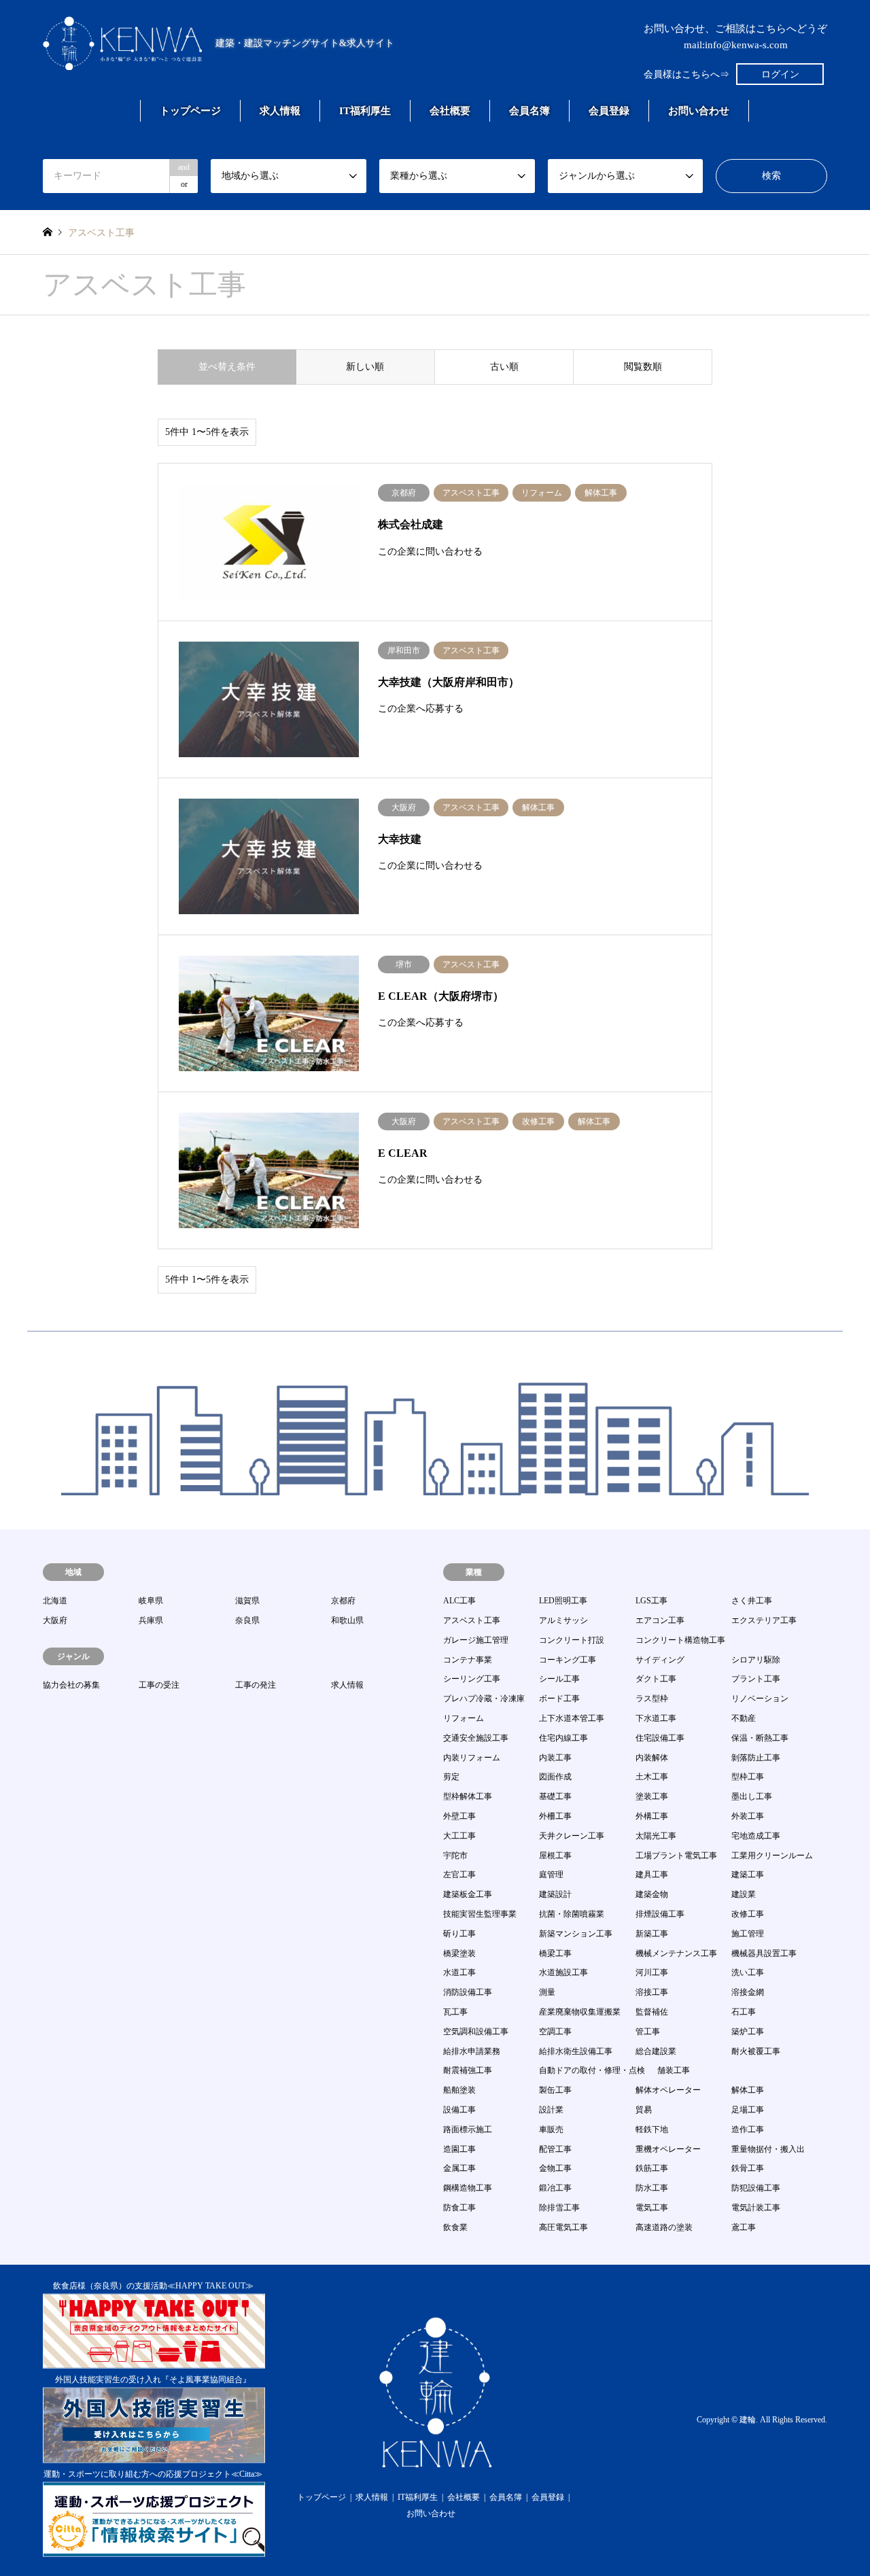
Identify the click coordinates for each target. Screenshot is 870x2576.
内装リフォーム (472, 1758)
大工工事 (459, 1836)
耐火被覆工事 (756, 2051)
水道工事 (459, 1972)
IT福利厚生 (365, 111)
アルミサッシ (563, 1620)
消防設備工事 (468, 1992)
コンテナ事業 (468, 1660)
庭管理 (551, 1875)
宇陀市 (455, 1856)
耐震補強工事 (468, 2070)
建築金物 (652, 1894)
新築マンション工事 (576, 1934)
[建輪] (435, 2459)
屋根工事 (555, 1856)
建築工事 (748, 1875)
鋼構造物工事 (468, 2188)
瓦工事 (455, 2012)
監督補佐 (652, 2012)
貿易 (644, 2110)
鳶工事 (744, 2227)
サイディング (660, 1660)
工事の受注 (159, 1685)
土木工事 (652, 1777)
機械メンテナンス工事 (676, 1953)
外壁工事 (459, 1816)
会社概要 (450, 111)
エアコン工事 (660, 1620)
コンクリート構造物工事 (680, 1640)
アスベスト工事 (472, 1620)
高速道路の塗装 (664, 2227)
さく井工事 (752, 1601)
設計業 (551, 2110)
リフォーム (464, 1718)
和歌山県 (347, 1620)
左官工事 (459, 1875)
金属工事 (459, 2168)
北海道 (55, 1601)
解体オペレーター (668, 2090)
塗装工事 (652, 1796)
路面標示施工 (468, 2129)
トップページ (190, 111)
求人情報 (280, 111)
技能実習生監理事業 (480, 1914)
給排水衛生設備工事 (576, 2051)
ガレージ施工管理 (476, 1640)
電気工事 (652, 2208)
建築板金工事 (468, 1894)
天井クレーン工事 (572, 1836)
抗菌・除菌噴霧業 (572, 1914)
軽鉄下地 (652, 2129)
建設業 (744, 1894)
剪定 (451, 1777)
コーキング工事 (568, 1660)
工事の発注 (256, 1685)
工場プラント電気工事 (676, 1856)
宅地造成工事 (756, 1836)
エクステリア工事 (764, 1620)
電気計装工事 (756, 2208)
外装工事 (748, 1816)
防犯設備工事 (756, 2188)
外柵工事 (555, 1816)
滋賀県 (247, 1601)
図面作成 (555, 1777)
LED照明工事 (563, 1601)
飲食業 (455, 2227)
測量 (547, 1992)
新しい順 (365, 367)
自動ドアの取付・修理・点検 (592, 2070)
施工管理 (748, 1934)
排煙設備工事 (660, 1914)
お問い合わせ (699, 111)
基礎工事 (555, 1796)
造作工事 (748, 2129)
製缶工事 (555, 2090)
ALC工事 (459, 1601)
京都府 (343, 1601)
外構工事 (652, 1816)
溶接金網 (748, 1992)
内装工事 (555, 1758)
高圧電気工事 (563, 2227)
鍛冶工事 (555, 2188)
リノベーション (760, 1699)
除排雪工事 (559, 2208)
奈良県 (247, 1620)
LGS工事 (651, 1601)
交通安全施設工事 (476, 1738)
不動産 (744, 1718)
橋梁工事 (555, 1953)
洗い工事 (748, 1972)
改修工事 (748, 1914)
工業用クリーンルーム (772, 1856)
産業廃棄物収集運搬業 (580, 2012)
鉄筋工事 (652, 2168)
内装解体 (652, 1758)
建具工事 (652, 1875)
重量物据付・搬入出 (768, 2149)
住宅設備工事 (660, 1738)
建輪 (748, 2420)
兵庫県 (151, 1620)
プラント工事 (756, 1679)
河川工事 (652, 1972)
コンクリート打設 (572, 1640)
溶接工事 (652, 1992)
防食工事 (459, 2208)
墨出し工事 (752, 1796)
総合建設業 (656, 2051)
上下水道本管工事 (572, 1718)
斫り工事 (459, 1934)
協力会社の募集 (71, 1685)
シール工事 (559, 1679)
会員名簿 (529, 111)
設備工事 (459, 2110)
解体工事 (748, 2090)
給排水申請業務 (472, 2051)
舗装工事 (674, 2070)
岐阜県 (151, 1601)
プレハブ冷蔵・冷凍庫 (484, 1699)
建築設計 (555, 1894)
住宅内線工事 (563, 1738)
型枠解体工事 (468, 1796)
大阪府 (55, 1620)
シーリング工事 (472, 1679)
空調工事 (555, 2032)
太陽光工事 (656, 1836)
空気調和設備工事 (476, 2032)
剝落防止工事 (756, 1758)
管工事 (648, 2032)
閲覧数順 (643, 367)
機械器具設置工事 (764, 1953)
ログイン (780, 74)
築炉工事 (748, 2032)
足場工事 (748, 2110)
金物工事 (555, 2168)
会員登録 (609, 111)
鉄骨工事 (748, 2168)
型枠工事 (748, 1777)
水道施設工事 (563, 1972)
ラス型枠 (652, 1699)
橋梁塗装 (459, 1953)
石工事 (744, 2012)
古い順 (504, 367)
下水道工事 (656, 1718)
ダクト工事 (656, 1679)
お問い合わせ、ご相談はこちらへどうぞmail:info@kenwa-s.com (735, 37)
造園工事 (459, 2149)
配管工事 (555, 2149)
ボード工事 (559, 1699)
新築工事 (652, 1934)
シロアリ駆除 (756, 1660)
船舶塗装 (459, 2090)
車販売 (551, 2129)
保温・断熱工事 (760, 1738)
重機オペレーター (668, 2149)
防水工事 (652, 2188)
